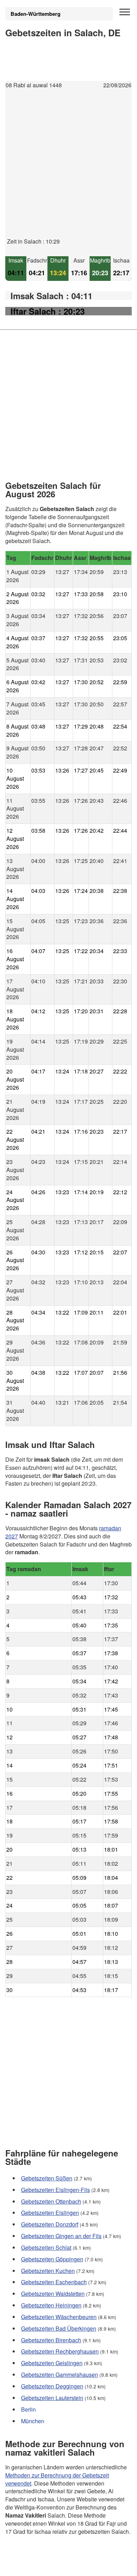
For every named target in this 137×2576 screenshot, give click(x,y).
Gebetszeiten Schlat (46, 2247)
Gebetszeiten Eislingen (50, 2213)
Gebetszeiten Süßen (47, 2178)
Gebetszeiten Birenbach (51, 2340)
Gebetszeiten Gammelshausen (60, 2375)
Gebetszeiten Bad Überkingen (59, 2328)
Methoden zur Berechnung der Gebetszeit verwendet (57, 2479)
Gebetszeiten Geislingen (52, 2363)
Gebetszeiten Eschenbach (54, 2282)
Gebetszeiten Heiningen (51, 2305)
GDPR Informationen (31, 2566)
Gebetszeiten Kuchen (48, 2270)
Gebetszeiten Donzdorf (50, 2224)
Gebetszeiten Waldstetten (53, 2294)
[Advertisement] (68, 169)
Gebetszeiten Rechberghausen (60, 2351)
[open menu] (125, 12)
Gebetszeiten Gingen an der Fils (61, 2236)
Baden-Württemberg (35, 14)
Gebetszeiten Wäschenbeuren (59, 2316)
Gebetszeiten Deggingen (52, 2386)
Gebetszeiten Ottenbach (51, 2201)
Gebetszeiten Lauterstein (52, 2397)
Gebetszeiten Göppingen (52, 2259)
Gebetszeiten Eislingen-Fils (56, 2189)
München (33, 2421)
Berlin (28, 2409)
